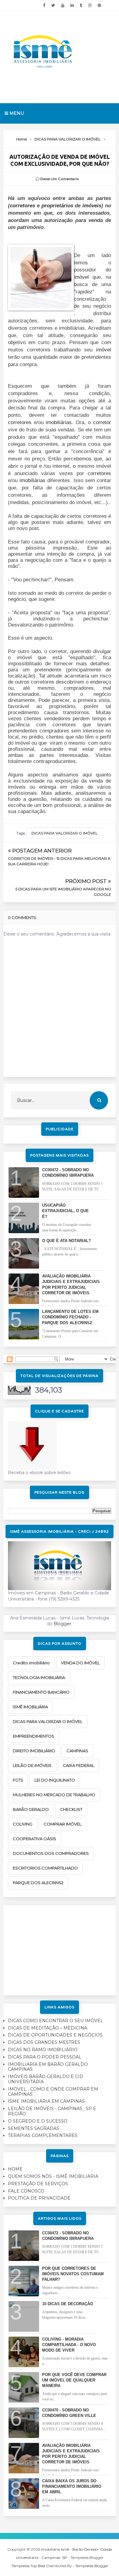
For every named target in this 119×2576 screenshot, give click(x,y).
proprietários (57, 206)
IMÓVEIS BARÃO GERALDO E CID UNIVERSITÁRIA (46, 2079)
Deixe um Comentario (60, 179)
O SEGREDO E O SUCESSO (38, 2121)
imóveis (92, 206)
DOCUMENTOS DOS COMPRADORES (51, 1853)
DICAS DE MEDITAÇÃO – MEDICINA (48, 2028)
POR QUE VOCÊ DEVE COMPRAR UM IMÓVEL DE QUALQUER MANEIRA (74, 2380)
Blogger (62, 1624)
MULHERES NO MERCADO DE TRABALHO (54, 1795)
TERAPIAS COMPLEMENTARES (43, 2135)
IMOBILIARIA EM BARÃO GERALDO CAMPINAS (48, 2067)
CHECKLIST (71, 1809)
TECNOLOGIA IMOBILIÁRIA (39, 1677)
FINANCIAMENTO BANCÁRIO (41, 1692)
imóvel (81, 277)
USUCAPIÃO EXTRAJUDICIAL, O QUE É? (65, 1211)
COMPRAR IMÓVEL (63, 1824)
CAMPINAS (77, 1751)
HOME (15, 2169)
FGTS (18, 1780)
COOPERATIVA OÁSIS (34, 1839)
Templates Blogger (92, 2566)
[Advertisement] (60, 1948)
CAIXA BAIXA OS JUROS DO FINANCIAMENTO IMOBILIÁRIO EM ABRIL (72, 2486)
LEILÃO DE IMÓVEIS (32, 1765)
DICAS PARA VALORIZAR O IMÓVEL (65, 833)
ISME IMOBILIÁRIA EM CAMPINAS (46, 2101)
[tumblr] (81, 5)
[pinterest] (99, 5)
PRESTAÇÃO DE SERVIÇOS (38, 2184)
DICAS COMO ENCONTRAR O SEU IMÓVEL (56, 2021)
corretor (102, 422)
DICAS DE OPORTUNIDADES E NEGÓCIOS (55, 2035)
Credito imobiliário (31, 1663)
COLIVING (23, 1824)
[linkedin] (72, 5)
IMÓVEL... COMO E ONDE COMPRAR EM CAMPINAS (53, 2092)
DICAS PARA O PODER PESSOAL (45, 2057)
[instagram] (90, 5)
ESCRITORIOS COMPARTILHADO (45, 1868)
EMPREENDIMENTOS (34, 1736)
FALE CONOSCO (26, 2191)
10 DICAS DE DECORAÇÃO (68, 2304)
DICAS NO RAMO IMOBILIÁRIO (43, 2050)
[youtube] (63, 5)
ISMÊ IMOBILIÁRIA (30, 1707)
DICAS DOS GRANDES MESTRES (44, 2042)
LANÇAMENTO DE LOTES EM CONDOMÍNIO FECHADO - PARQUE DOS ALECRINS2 (70, 1317)
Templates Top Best (29, 2566)
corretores (22, 206)
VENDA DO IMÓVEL (80, 1663)
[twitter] (53, 5)
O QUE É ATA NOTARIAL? (67, 1241)
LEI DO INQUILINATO (55, 1780)
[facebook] (44, 5)
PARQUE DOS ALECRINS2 (38, 1883)
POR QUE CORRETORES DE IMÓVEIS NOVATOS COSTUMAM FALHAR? (73, 2274)
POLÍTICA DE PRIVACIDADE (39, 2198)
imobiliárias (59, 422)
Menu (16, 113)
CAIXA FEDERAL (79, 1765)
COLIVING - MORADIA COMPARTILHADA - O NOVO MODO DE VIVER (69, 2345)
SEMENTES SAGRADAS (34, 2128)
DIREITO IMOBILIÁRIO (34, 1751)
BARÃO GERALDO (31, 1809)
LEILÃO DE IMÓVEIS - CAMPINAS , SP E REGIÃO (52, 2111)
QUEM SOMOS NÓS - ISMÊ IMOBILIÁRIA (53, 2176)
